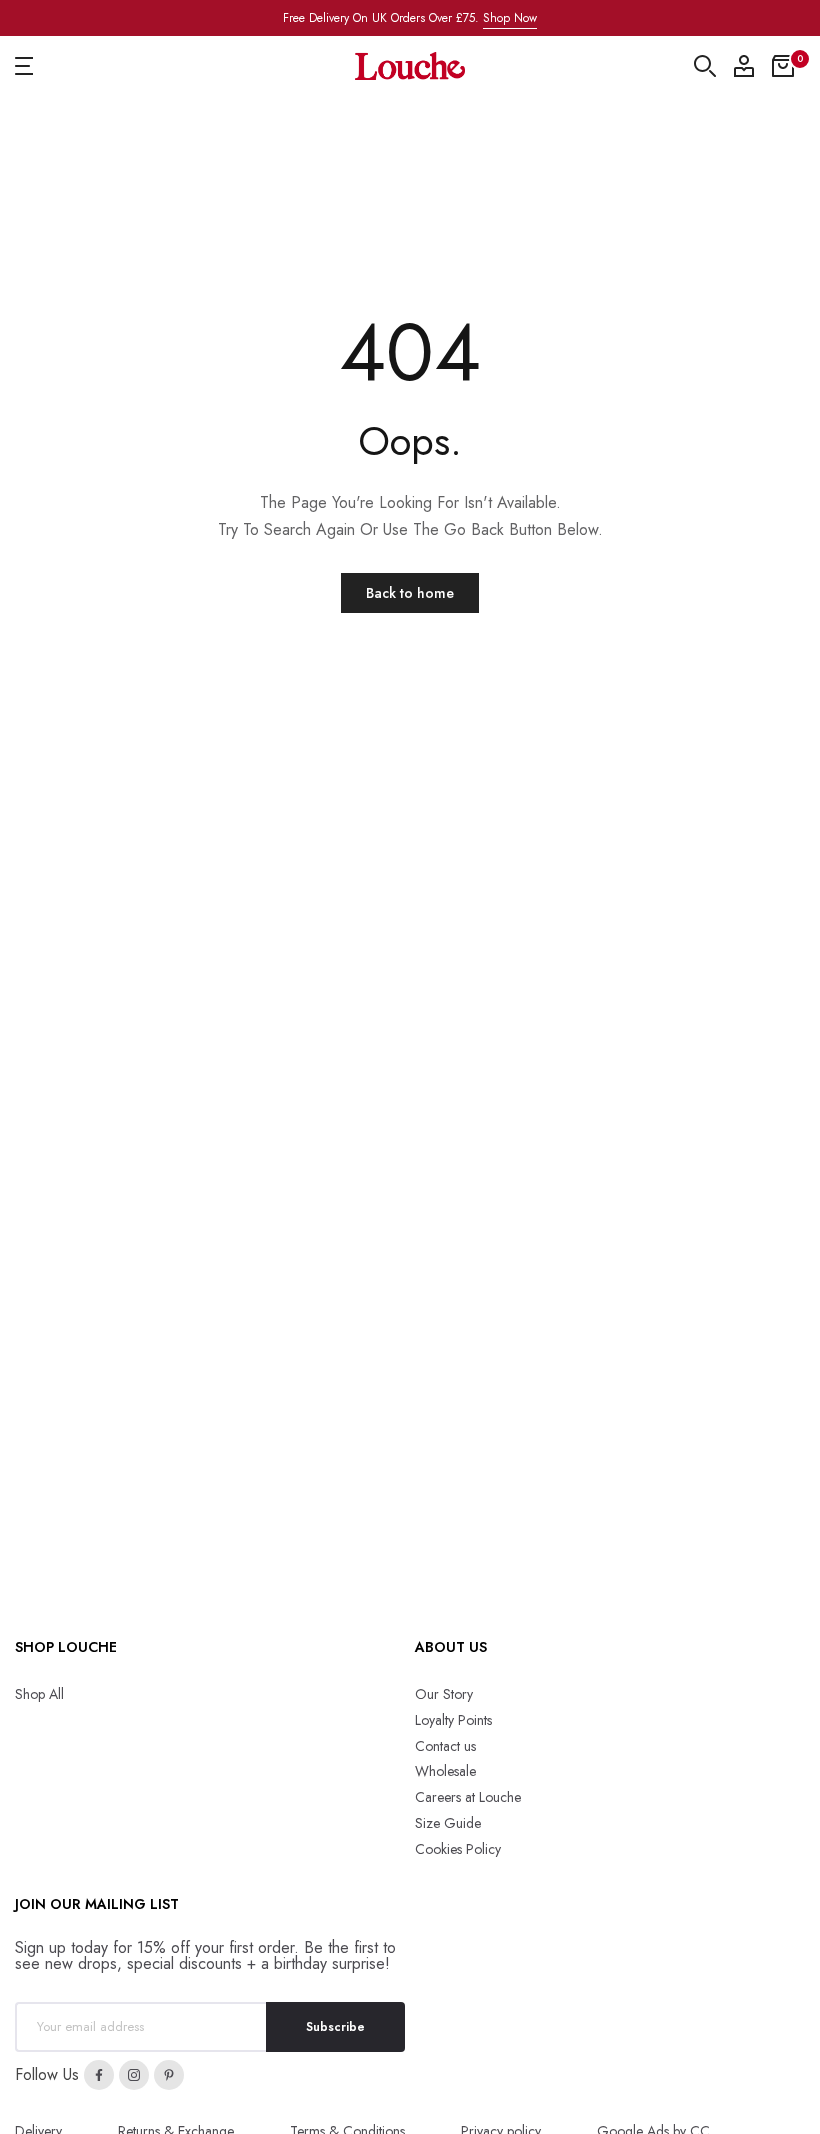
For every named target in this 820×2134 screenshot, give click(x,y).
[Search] (705, 66)
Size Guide (448, 1823)
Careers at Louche (468, 1797)
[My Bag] (783, 66)
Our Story (444, 1694)
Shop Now (510, 18)
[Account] (744, 66)
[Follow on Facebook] (99, 2075)
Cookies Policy (458, 1849)
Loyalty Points (453, 1720)
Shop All (39, 1694)
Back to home (410, 593)
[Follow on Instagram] (134, 2075)
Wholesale (445, 1771)
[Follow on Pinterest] (169, 2075)
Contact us (445, 1746)
